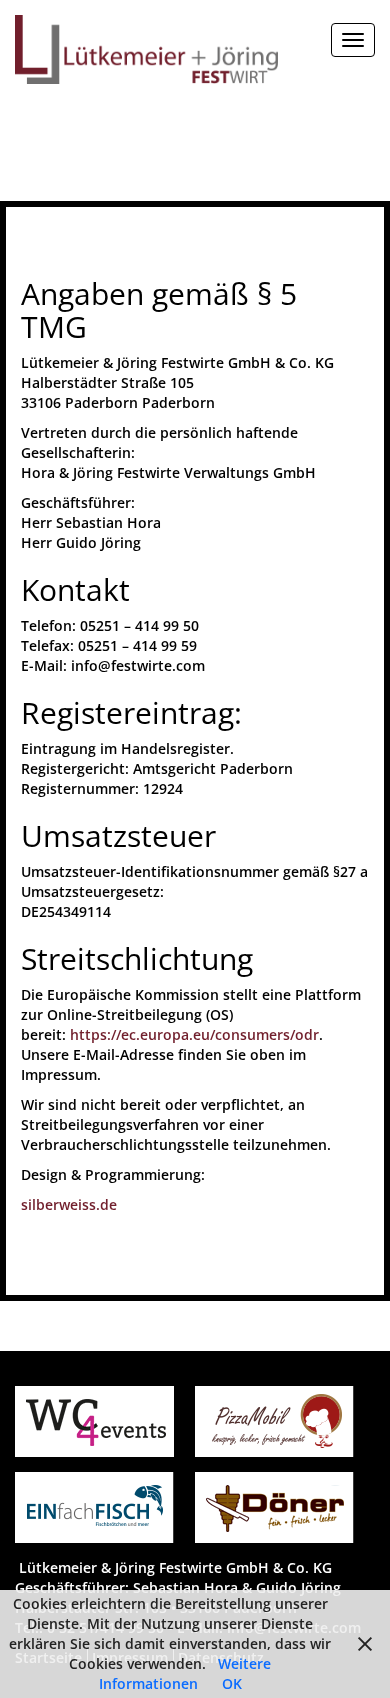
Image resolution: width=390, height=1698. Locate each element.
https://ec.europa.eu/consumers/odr (194, 1034)
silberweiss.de (69, 1204)
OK (232, 1683)
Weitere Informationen (185, 1673)
